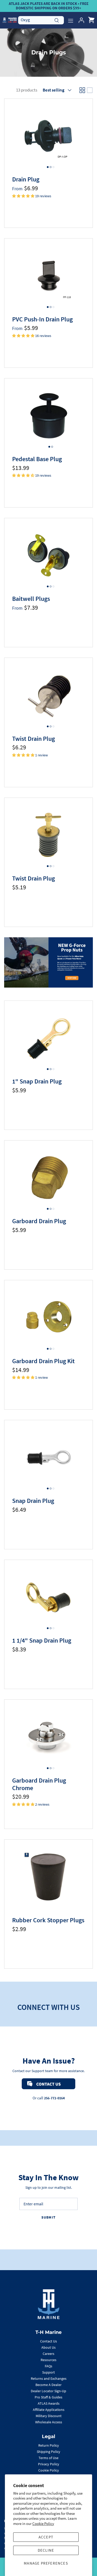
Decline (46, 2550)
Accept (46, 2537)
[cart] (91, 20)
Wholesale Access (49, 2422)
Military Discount (49, 2416)
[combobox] (41, 20)
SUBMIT (48, 2217)
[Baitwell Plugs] (48, 555)
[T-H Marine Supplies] (10, 20)
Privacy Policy (49, 2464)
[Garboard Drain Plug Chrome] (48, 1737)
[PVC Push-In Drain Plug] (48, 276)
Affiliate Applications (49, 2410)
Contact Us (48, 2341)
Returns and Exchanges (49, 2378)
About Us (48, 2347)
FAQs (48, 2366)
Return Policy (49, 2445)
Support (48, 2372)
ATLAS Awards (49, 2403)
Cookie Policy (43, 2524)
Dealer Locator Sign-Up (48, 2391)
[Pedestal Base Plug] (48, 416)
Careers (48, 2354)
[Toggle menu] (71, 20)
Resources (48, 2360)
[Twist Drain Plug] (48, 695)
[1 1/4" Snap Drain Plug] (48, 1597)
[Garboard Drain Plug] (48, 1178)
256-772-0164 (54, 2098)
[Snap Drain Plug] (48, 1457)
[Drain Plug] (48, 136)
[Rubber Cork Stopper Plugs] (48, 1877)
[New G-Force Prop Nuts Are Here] (46, 962)
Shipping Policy (48, 2452)
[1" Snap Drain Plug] (48, 1038)
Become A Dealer (48, 2385)
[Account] (80, 20)
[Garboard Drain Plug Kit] (48, 1317)
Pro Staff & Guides (48, 2397)
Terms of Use (48, 2458)
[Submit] (57, 20)
